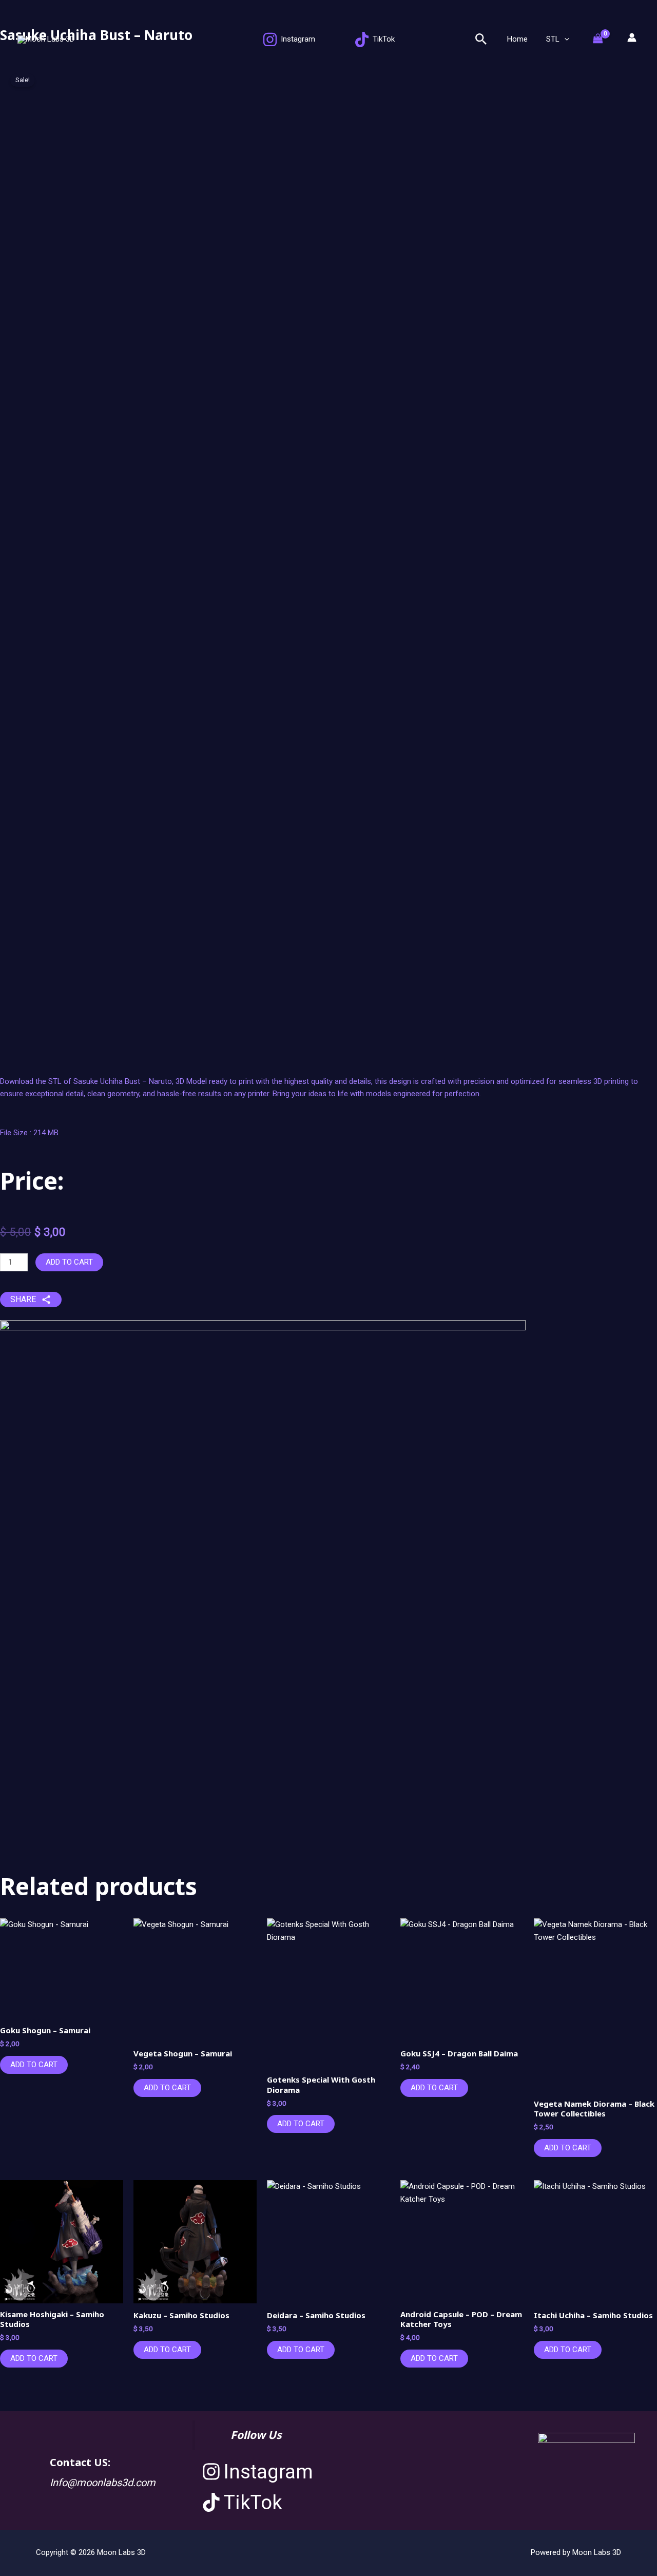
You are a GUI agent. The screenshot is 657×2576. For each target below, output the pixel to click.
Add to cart (69, 1262)
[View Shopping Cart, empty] (603, 39)
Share (23, 1299)
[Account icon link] (632, 37)
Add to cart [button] (34, 2065)
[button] (481, 40)
